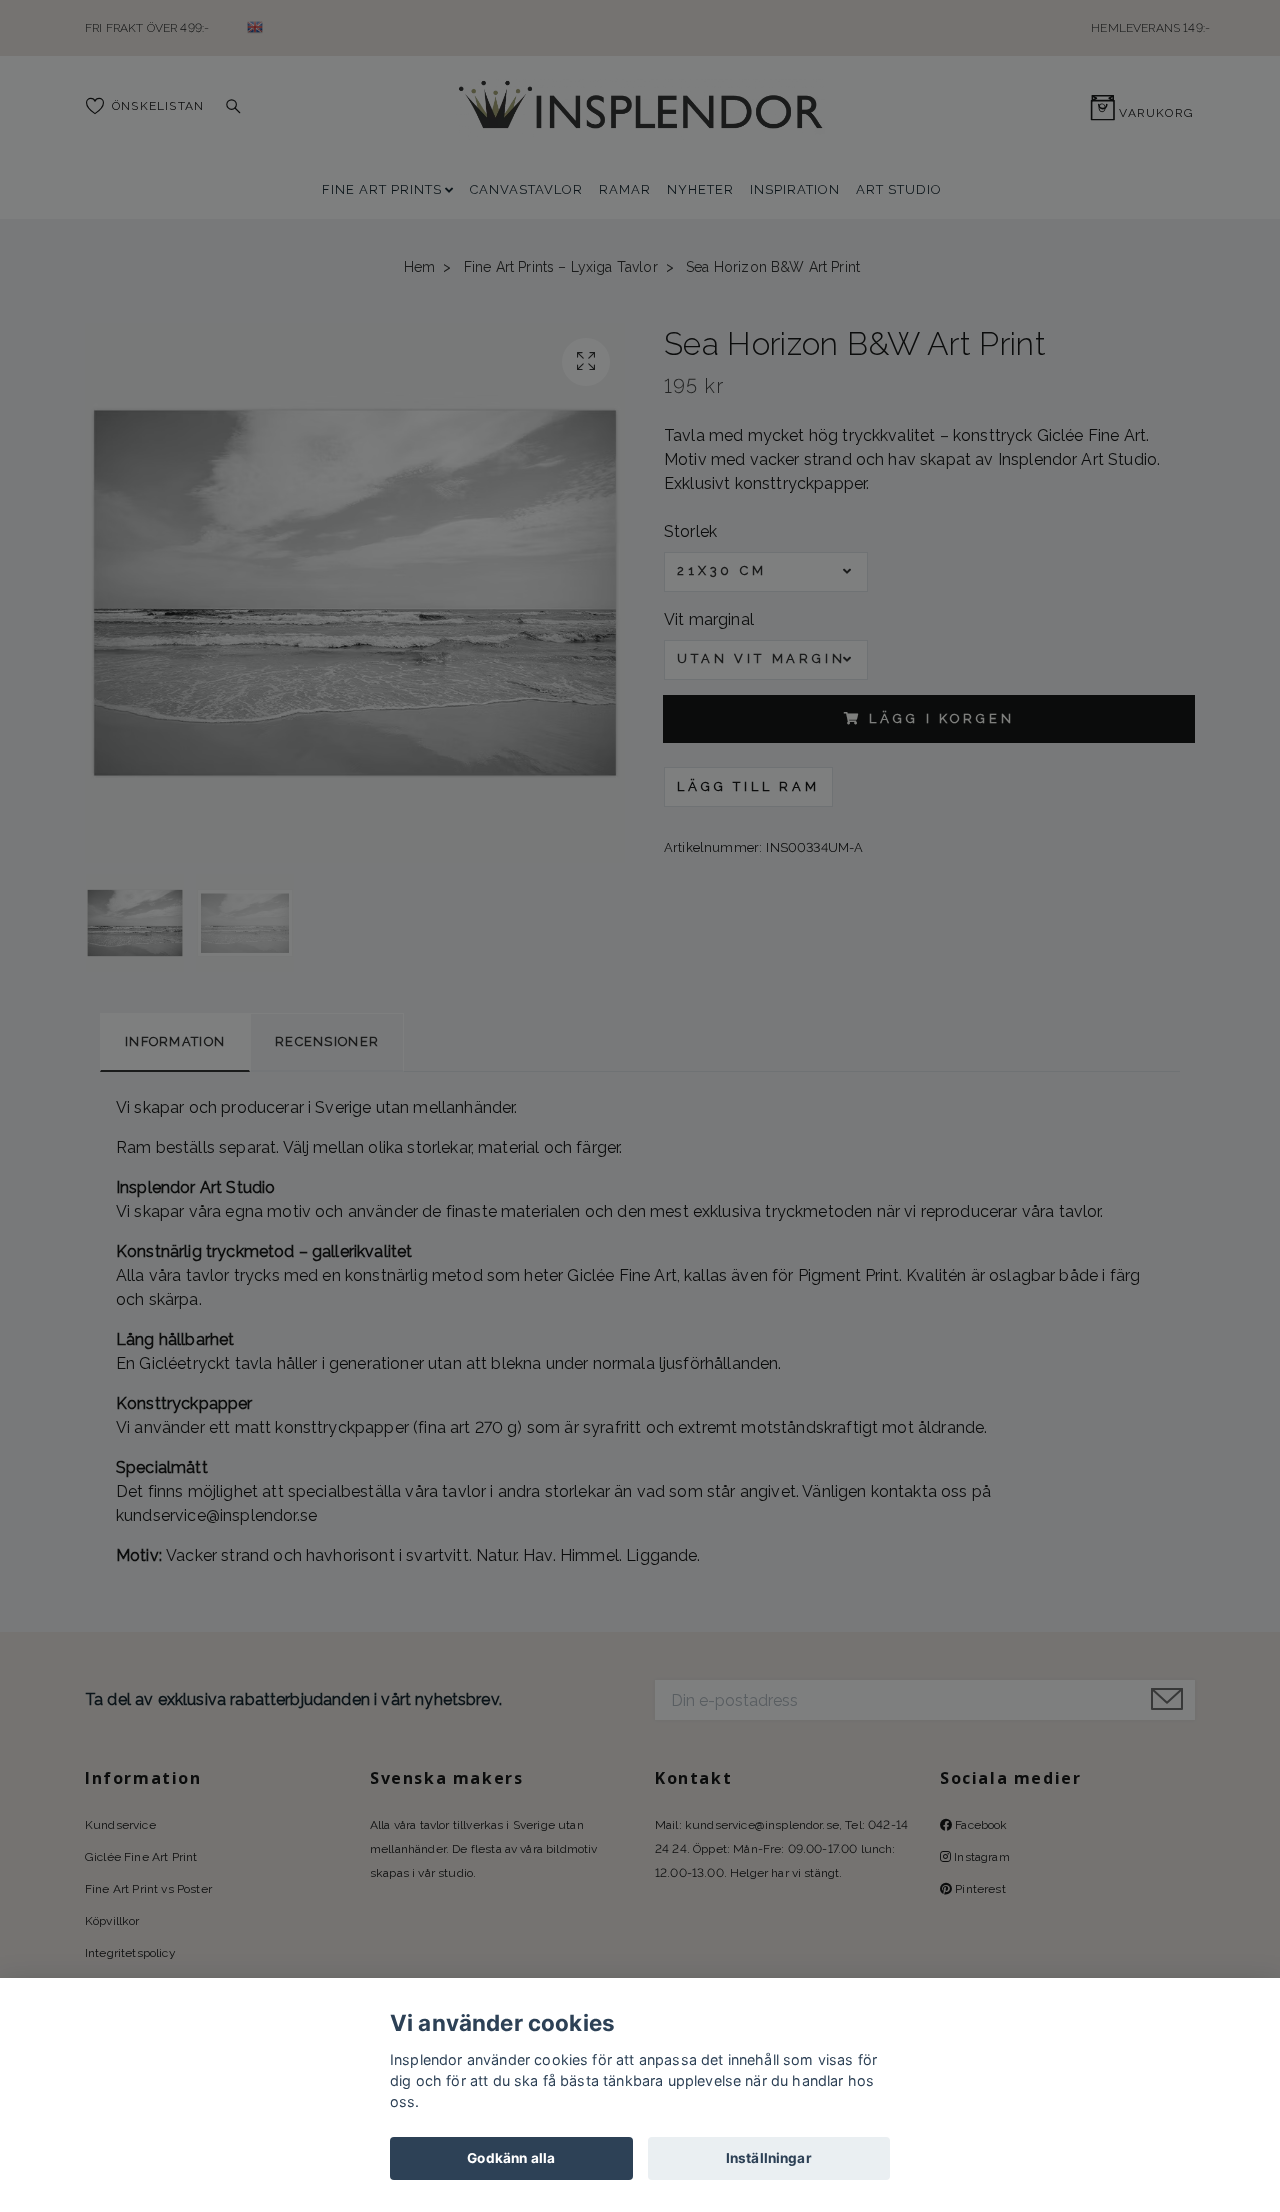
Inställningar (769, 2158)
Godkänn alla (511, 2158)
